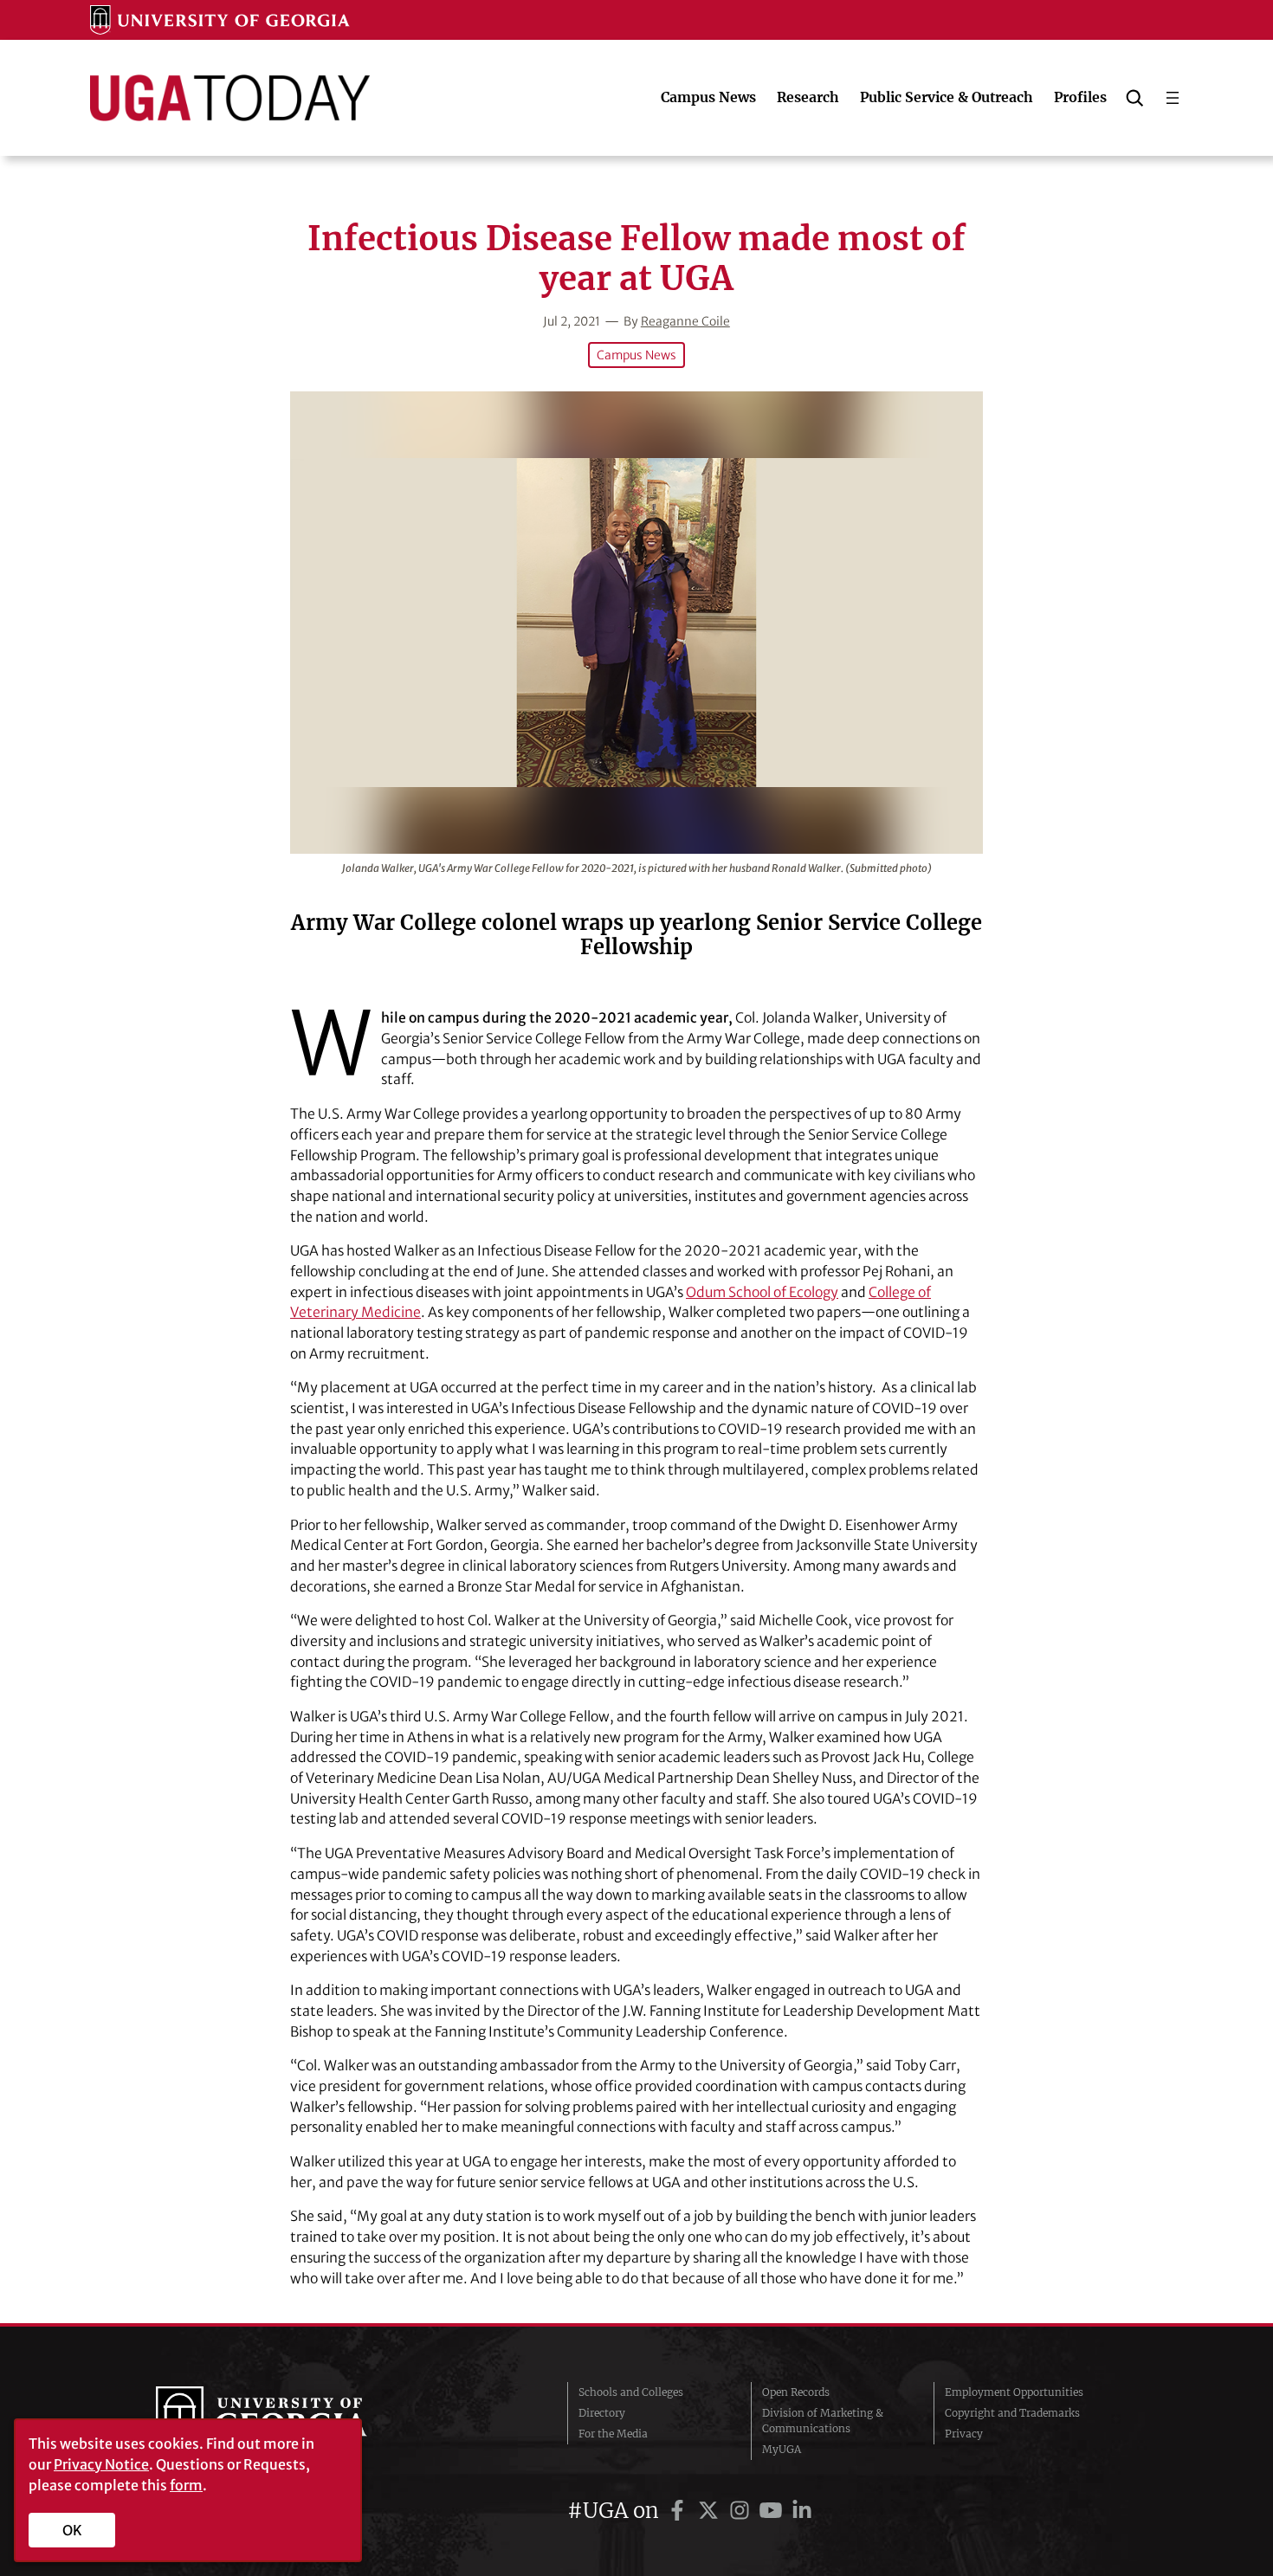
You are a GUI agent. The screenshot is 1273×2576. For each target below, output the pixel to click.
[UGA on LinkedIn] (802, 2511)
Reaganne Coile (685, 321)
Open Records (796, 2392)
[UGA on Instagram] (742, 2511)
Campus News (636, 355)
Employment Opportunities (1014, 2392)
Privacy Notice (101, 2464)
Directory (602, 2413)
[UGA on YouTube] (773, 2511)
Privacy (964, 2434)
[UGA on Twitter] (711, 2511)
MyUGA (782, 2449)
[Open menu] (1173, 98)
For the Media (613, 2434)
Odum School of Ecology (762, 1292)
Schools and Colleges (631, 2392)
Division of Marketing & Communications (823, 2421)
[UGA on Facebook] (680, 2511)
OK (72, 2530)
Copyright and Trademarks (1012, 2413)
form (186, 2485)
